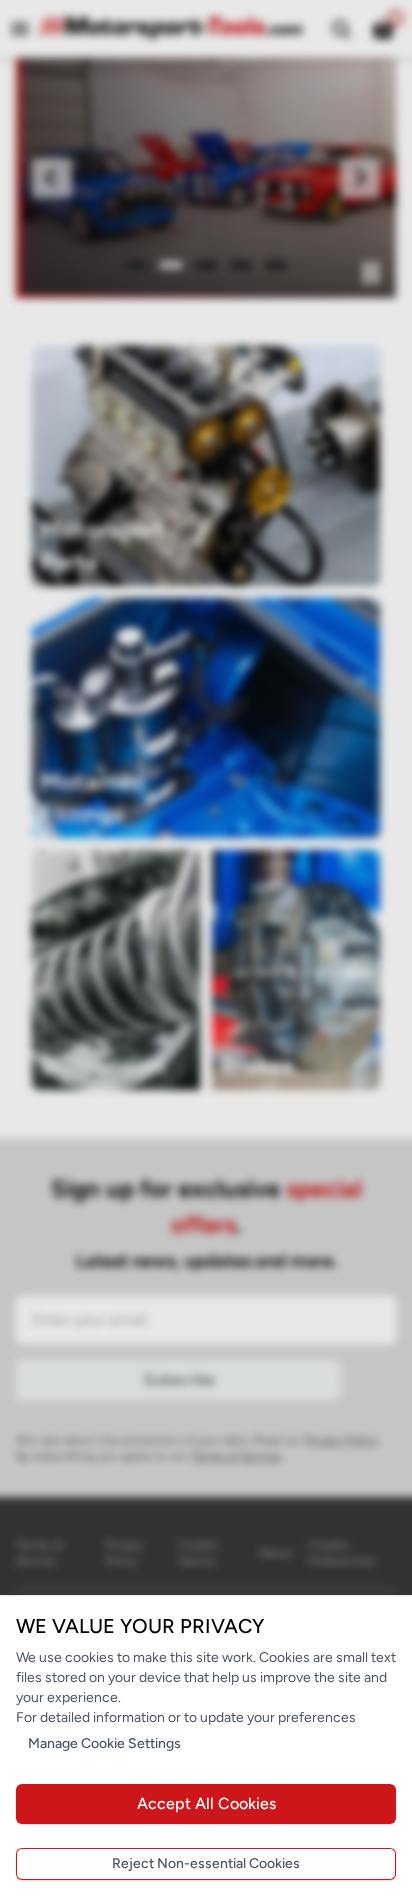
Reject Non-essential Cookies (206, 1863)
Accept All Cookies (206, 1803)
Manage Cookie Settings (104, 1743)
